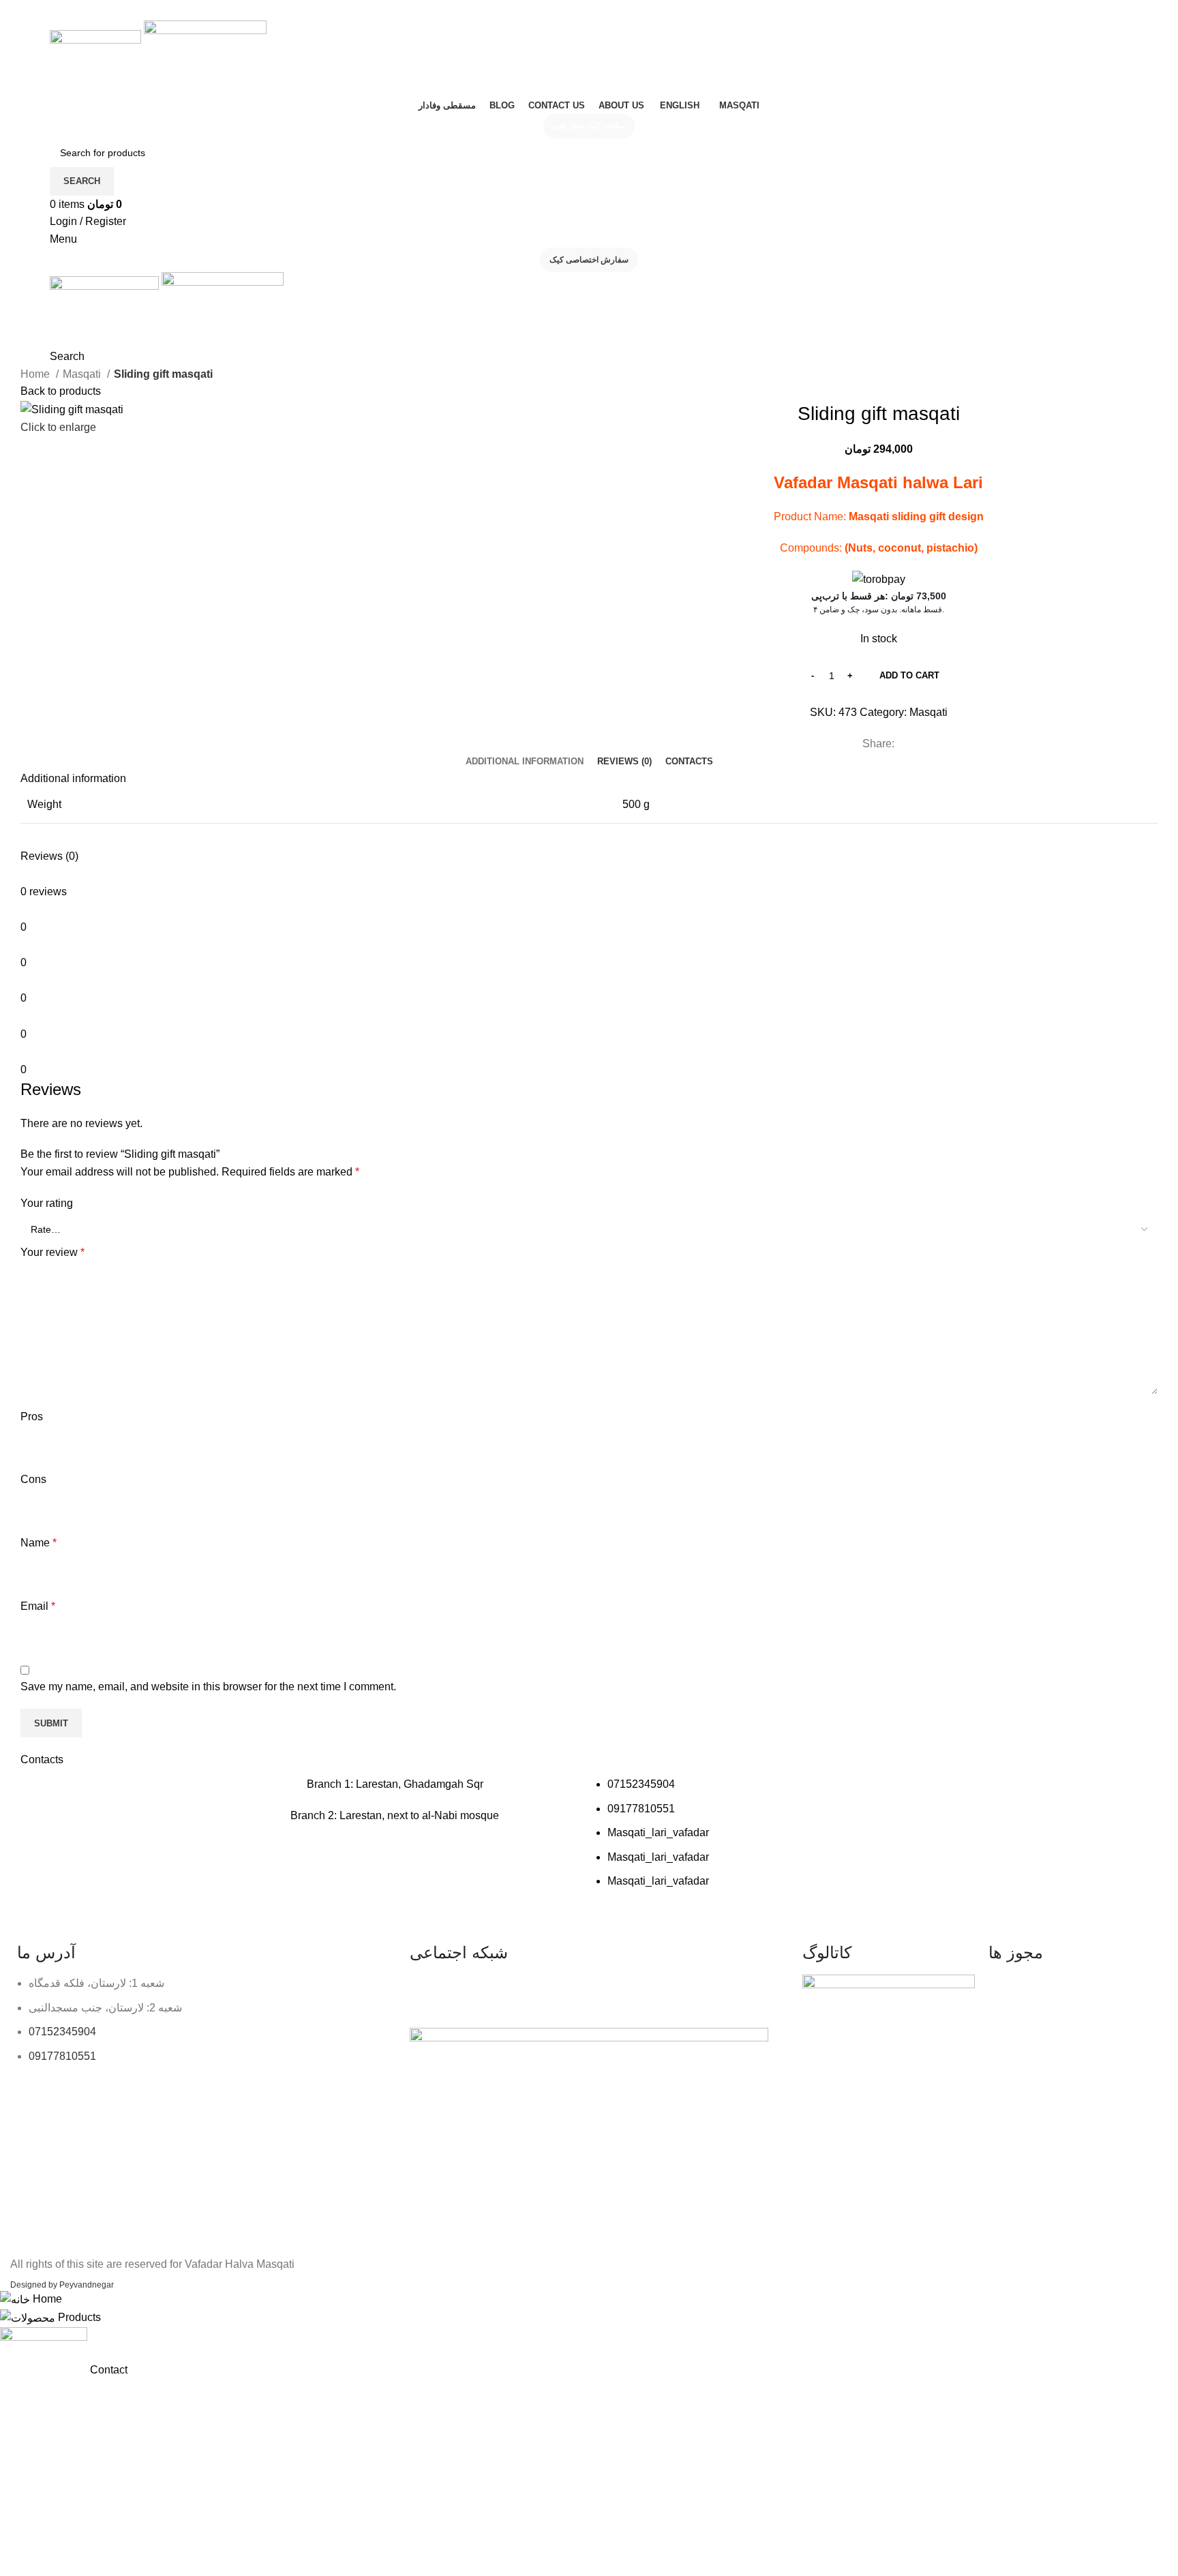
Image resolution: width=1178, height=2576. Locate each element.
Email (38, 1606)
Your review (52, 1252)
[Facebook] (464, 1992)
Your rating (47, 1203)
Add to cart (909, 675)
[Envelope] (537, 1992)
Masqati (83, 374)
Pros (32, 1417)
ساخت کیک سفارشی (589, 125)
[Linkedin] (500, 1992)
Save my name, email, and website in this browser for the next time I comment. (208, 1687)
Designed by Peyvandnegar (62, 2285)
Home (36, 374)
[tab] (525, 762)
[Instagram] (427, 1992)
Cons (33, 1479)
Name (39, 1543)
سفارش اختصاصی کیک (589, 260)
